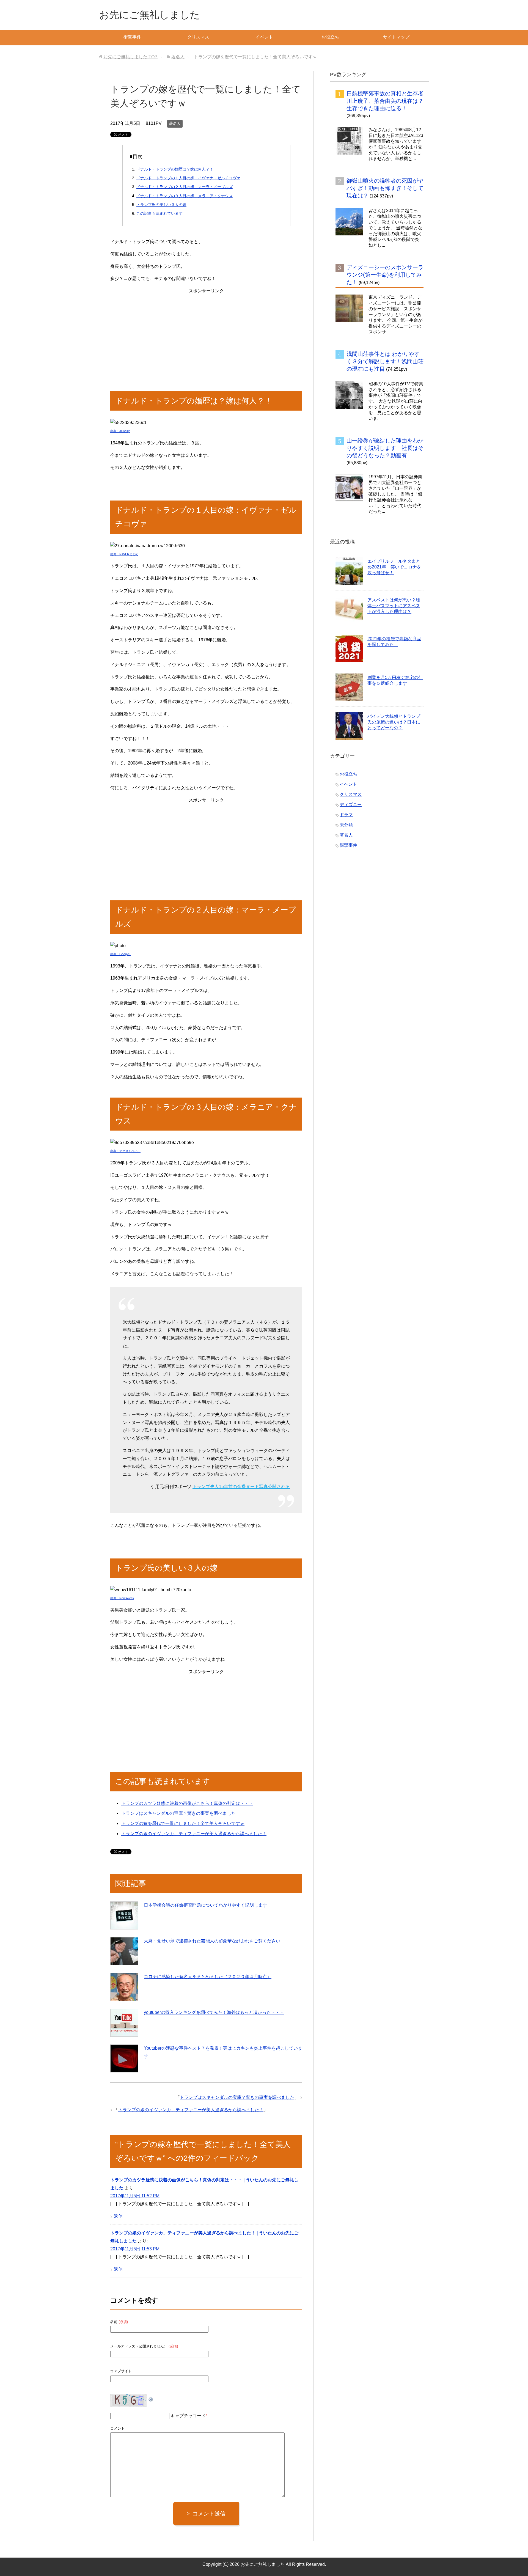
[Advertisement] (206, 334)
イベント (264, 37)
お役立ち (330, 37)
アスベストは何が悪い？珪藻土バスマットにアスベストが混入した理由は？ (394, 606)
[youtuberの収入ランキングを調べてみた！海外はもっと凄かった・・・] (124, 2023)
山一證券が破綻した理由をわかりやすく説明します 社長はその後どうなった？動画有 (385, 448)
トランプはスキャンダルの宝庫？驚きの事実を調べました (178, 1813)
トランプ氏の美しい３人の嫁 (161, 205)
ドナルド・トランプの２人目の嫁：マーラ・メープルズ (185, 187)
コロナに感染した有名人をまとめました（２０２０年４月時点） (208, 1977)
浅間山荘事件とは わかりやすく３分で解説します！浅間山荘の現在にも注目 (385, 361)
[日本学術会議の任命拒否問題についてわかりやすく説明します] (124, 1915)
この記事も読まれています (159, 213)
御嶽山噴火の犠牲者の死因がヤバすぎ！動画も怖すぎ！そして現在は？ (385, 188)
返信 (118, 2216)
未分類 (346, 825)
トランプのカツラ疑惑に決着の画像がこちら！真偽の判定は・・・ (187, 1803)
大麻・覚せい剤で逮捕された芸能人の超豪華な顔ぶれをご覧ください (212, 1941)
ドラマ (346, 815)
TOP (130, 57)
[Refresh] (151, 2398)
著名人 (175, 123)
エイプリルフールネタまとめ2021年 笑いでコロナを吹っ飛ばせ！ (394, 567)
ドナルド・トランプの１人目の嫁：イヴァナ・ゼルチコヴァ (188, 178)
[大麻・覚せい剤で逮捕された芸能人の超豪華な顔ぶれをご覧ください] (124, 1951)
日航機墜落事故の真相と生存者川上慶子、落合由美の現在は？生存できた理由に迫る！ (385, 101)
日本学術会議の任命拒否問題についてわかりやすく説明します (205, 1905)
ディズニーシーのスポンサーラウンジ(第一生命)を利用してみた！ (385, 275)
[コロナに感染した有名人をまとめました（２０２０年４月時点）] (124, 1987)
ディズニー (351, 805)
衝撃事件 (132, 37)
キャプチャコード (188, 2416)
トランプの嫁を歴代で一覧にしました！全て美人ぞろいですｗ (183, 1823)
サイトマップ (396, 37)
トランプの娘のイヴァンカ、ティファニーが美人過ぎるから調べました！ (194, 1834)
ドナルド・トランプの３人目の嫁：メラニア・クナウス (185, 196)
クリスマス (198, 37)
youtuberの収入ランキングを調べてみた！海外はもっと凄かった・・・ (214, 2012)
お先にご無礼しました (149, 15)
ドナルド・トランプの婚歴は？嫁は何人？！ (175, 169)
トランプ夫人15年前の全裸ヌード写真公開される (241, 1487)
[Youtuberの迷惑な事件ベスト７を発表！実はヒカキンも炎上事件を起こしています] (124, 2058)
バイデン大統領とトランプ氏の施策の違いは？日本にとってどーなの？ (394, 722)
